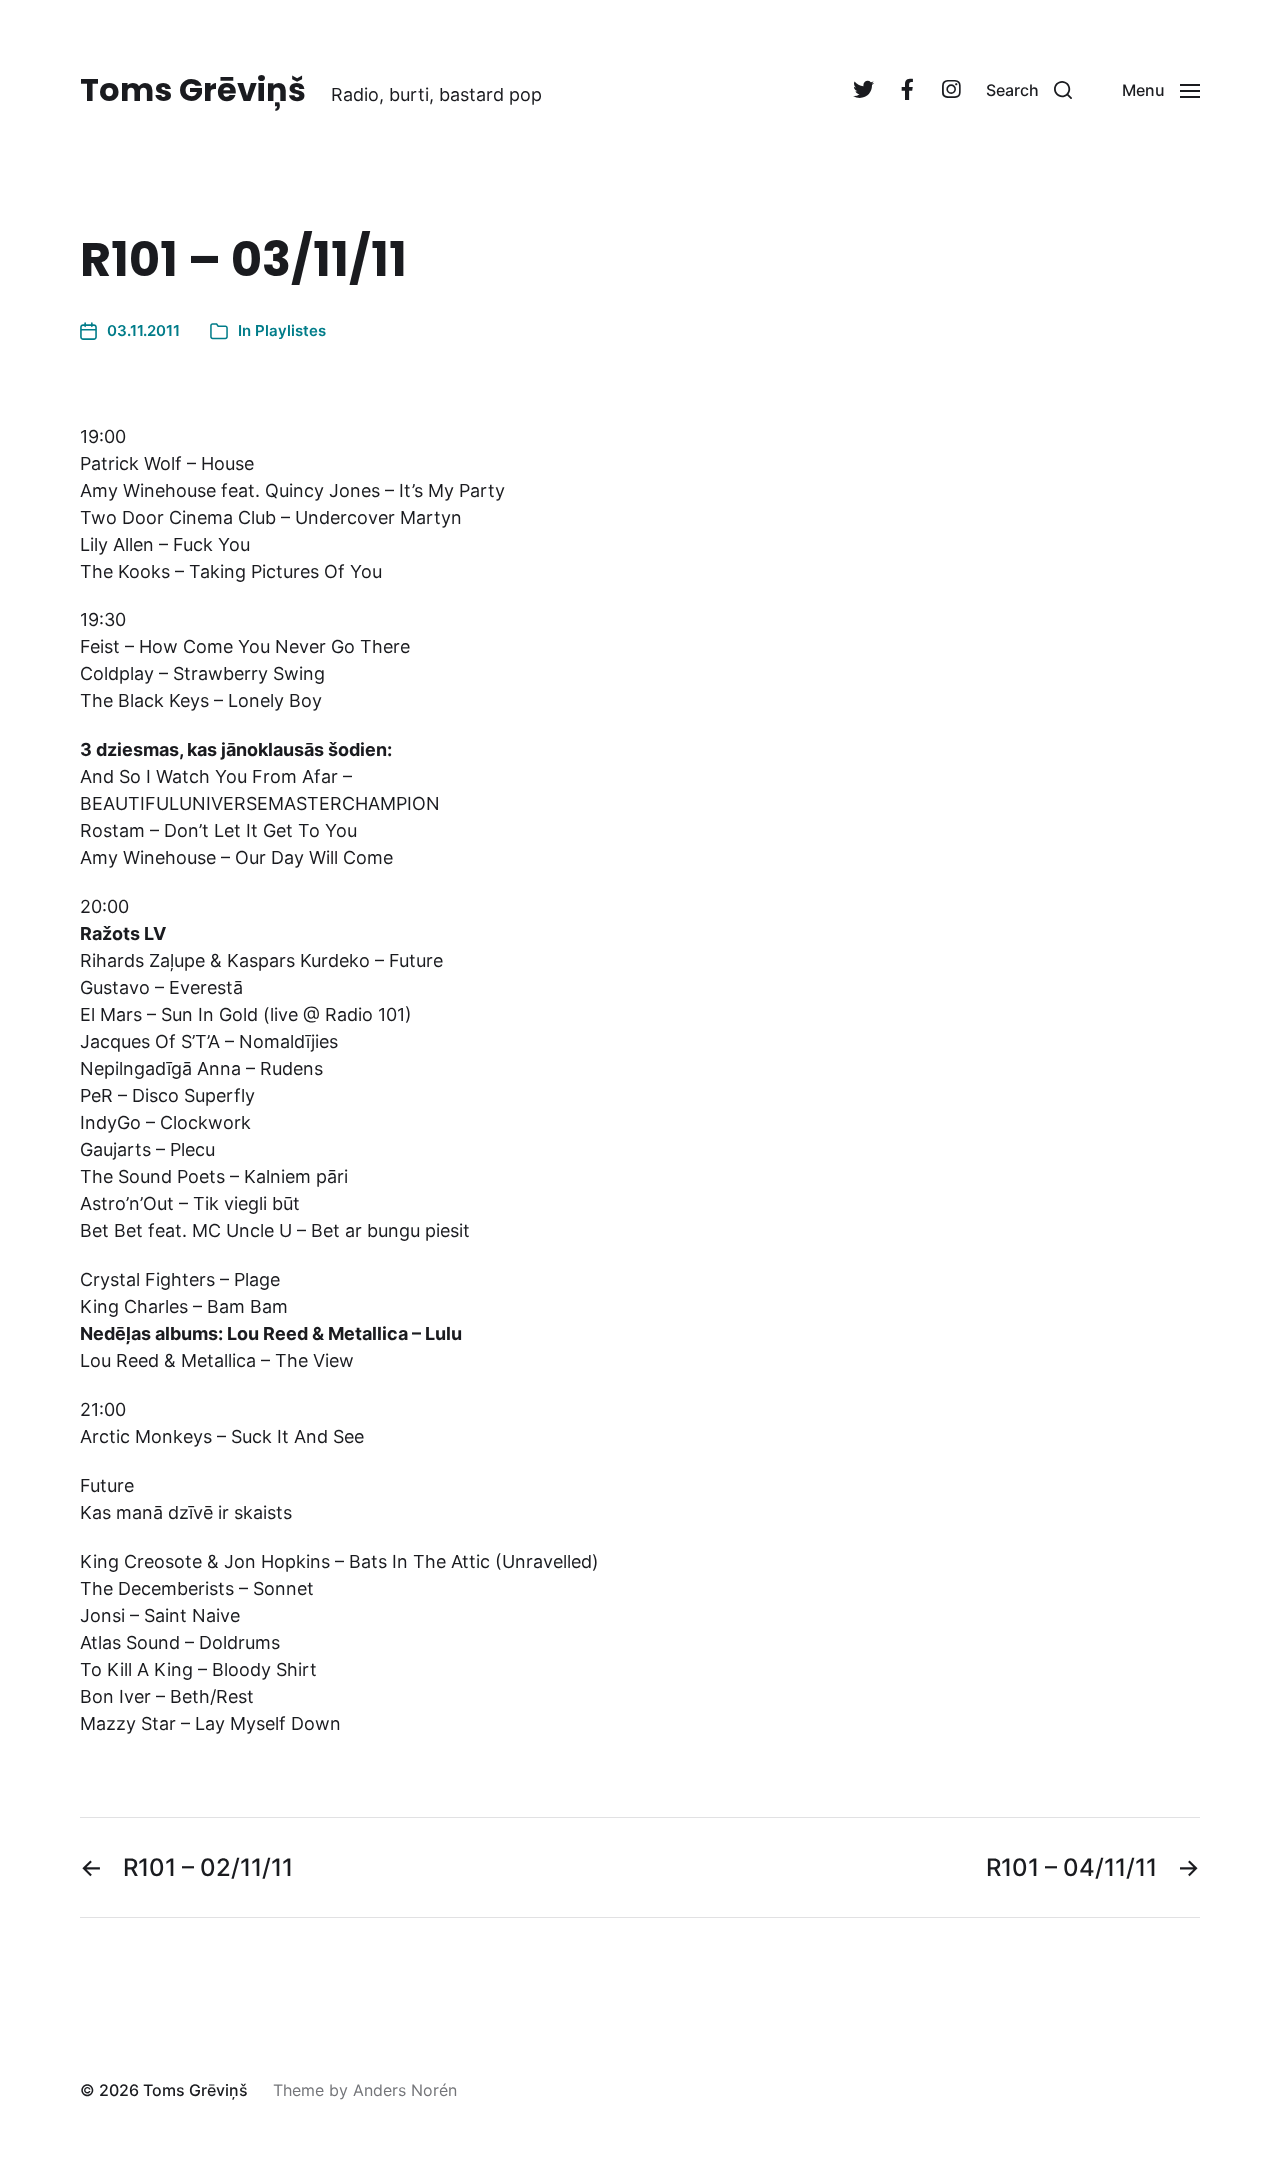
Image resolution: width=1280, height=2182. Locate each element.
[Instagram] (951, 90)
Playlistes (290, 330)
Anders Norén (405, 2090)
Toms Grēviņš (193, 90)
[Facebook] (907, 90)
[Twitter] (863, 90)
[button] (1029, 90)
